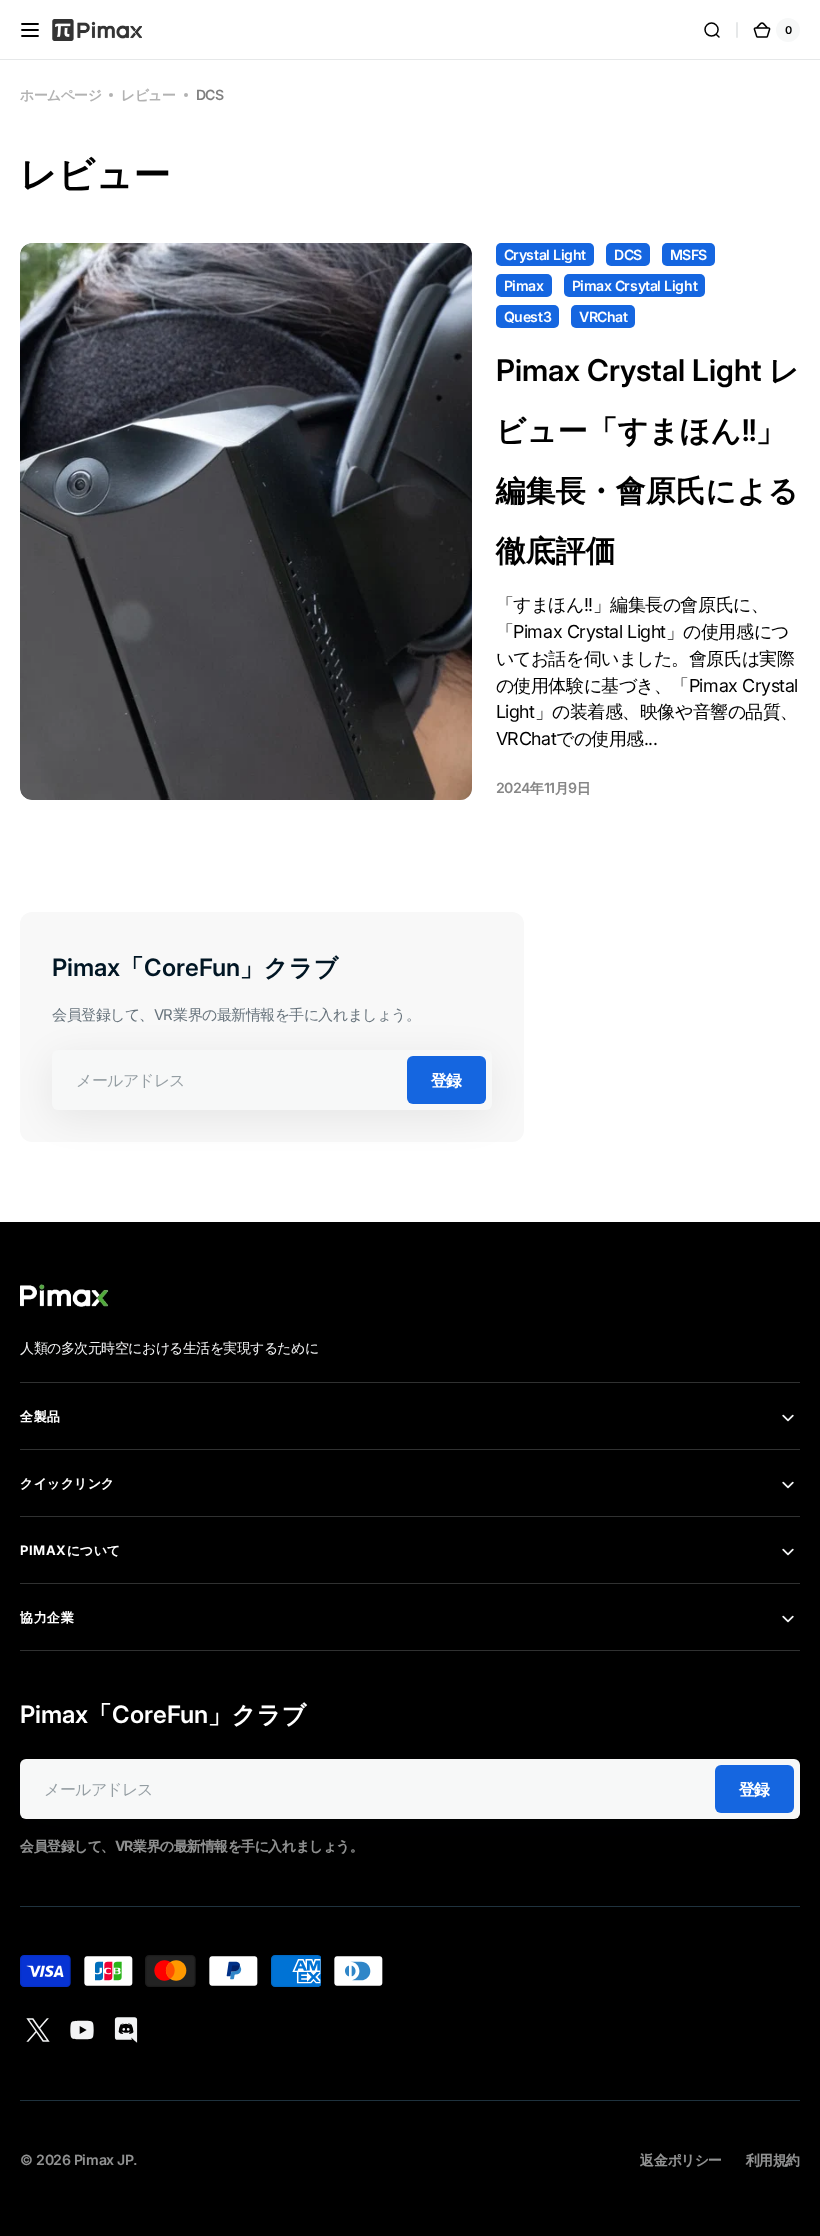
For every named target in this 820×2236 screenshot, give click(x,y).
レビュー (148, 94)
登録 (446, 1080)
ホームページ (60, 94)
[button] (30, 30)
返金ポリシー (680, 2159)
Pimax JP (103, 2159)
